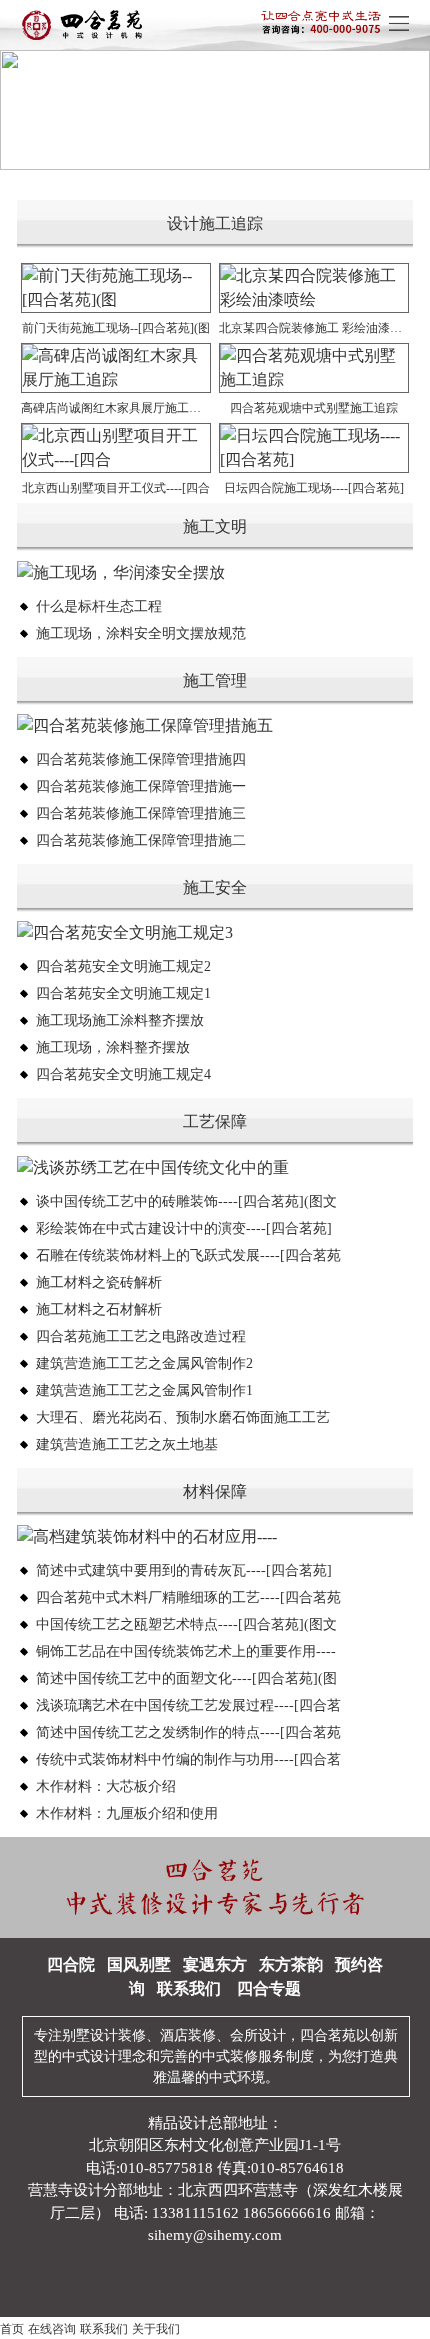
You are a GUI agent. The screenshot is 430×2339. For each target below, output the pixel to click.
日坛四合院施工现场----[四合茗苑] (314, 488)
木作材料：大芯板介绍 (106, 1786)
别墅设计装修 (104, 2035)
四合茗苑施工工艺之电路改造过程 (141, 1336)
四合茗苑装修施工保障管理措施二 (141, 840)
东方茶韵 (291, 1964)
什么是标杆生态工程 (99, 606)
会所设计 (258, 2035)
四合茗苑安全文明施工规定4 (123, 1074)
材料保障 (215, 1491)
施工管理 (215, 680)
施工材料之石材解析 (99, 1309)
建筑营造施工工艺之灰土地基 (127, 1444)
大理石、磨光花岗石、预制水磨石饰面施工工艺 (183, 1417)
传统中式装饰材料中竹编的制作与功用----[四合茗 (188, 1759)
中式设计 (90, 2056)
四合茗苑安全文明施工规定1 (123, 993)
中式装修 (230, 2056)
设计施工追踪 (215, 223)
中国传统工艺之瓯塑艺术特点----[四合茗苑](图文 (186, 1624)
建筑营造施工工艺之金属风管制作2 (144, 1363)
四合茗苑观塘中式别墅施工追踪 (314, 408)
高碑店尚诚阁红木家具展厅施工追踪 (116, 408)
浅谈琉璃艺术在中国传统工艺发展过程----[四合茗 (188, 1705)
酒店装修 (188, 2035)
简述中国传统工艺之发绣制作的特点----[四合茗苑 (188, 1732)
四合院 (71, 1964)
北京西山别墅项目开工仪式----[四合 (116, 488)
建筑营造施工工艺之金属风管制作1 (144, 1390)
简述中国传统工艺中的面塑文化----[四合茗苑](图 (186, 1678)
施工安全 (215, 887)
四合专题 (269, 1988)
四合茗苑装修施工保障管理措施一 (141, 786)
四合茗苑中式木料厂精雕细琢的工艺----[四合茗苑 (188, 1597)
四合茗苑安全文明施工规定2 (123, 966)
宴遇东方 (215, 1964)
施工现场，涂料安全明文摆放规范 (141, 633)
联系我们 (189, 1988)
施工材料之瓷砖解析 (99, 1282)
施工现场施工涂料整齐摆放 (120, 1020)
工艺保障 (215, 1121)
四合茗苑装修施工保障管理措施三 (141, 813)
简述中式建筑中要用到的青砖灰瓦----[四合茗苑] (184, 1570)
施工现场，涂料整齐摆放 (113, 1047)
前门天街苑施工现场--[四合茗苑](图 (116, 328)
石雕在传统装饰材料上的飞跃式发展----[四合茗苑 (188, 1255)
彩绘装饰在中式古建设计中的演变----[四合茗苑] (184, 1228)
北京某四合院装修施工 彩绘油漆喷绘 (314, 328)
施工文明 (215, 526)
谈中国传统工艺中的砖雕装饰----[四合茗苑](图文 (186, 1201)
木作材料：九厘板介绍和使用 (127, 1813)
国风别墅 (139, 1964)
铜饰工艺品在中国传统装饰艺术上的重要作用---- (186, 1651)
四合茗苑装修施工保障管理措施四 (141, 759)
